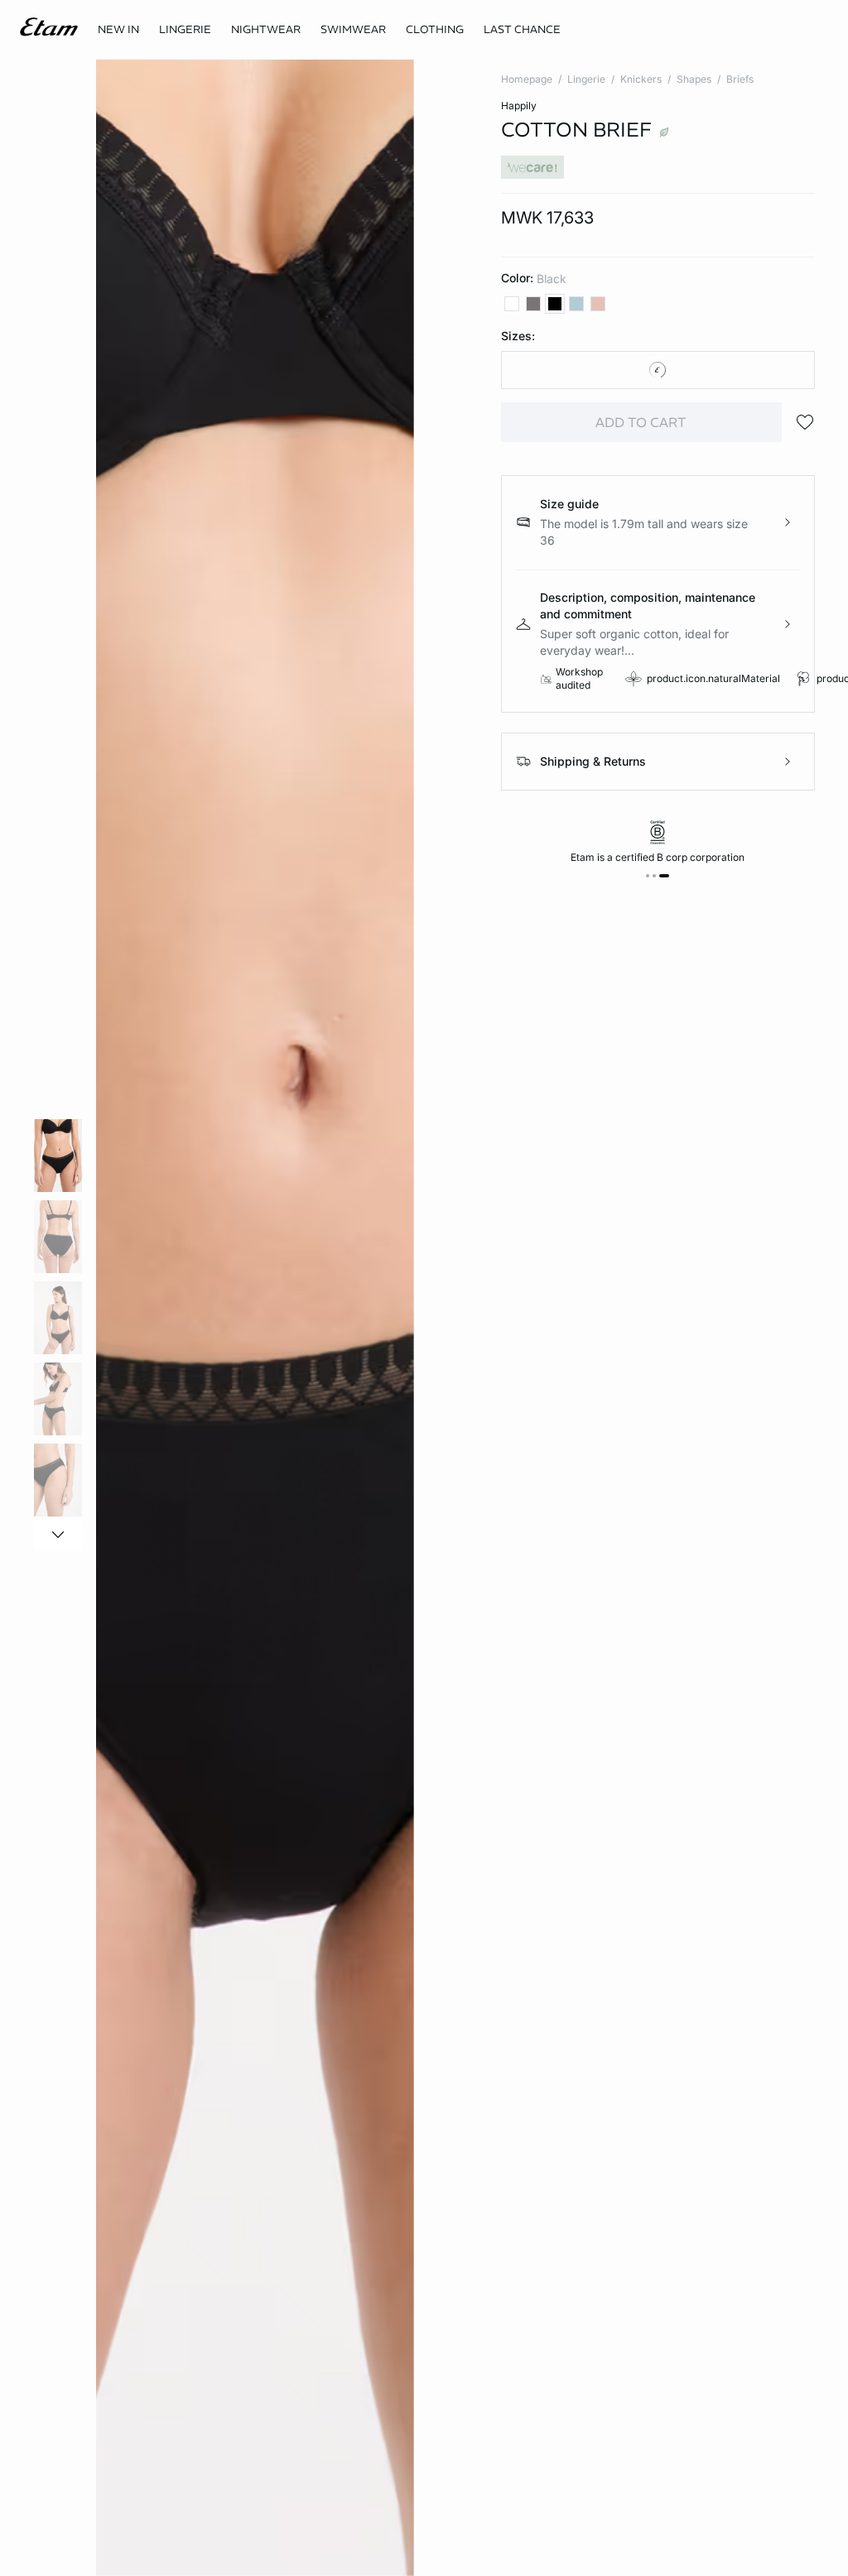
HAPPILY (519, 106)
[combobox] (658, 370)
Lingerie (586, 79)
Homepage (527, 79)
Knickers (641, 79)
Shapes (694, 79)
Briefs (740, 79)
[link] (118, 30)
